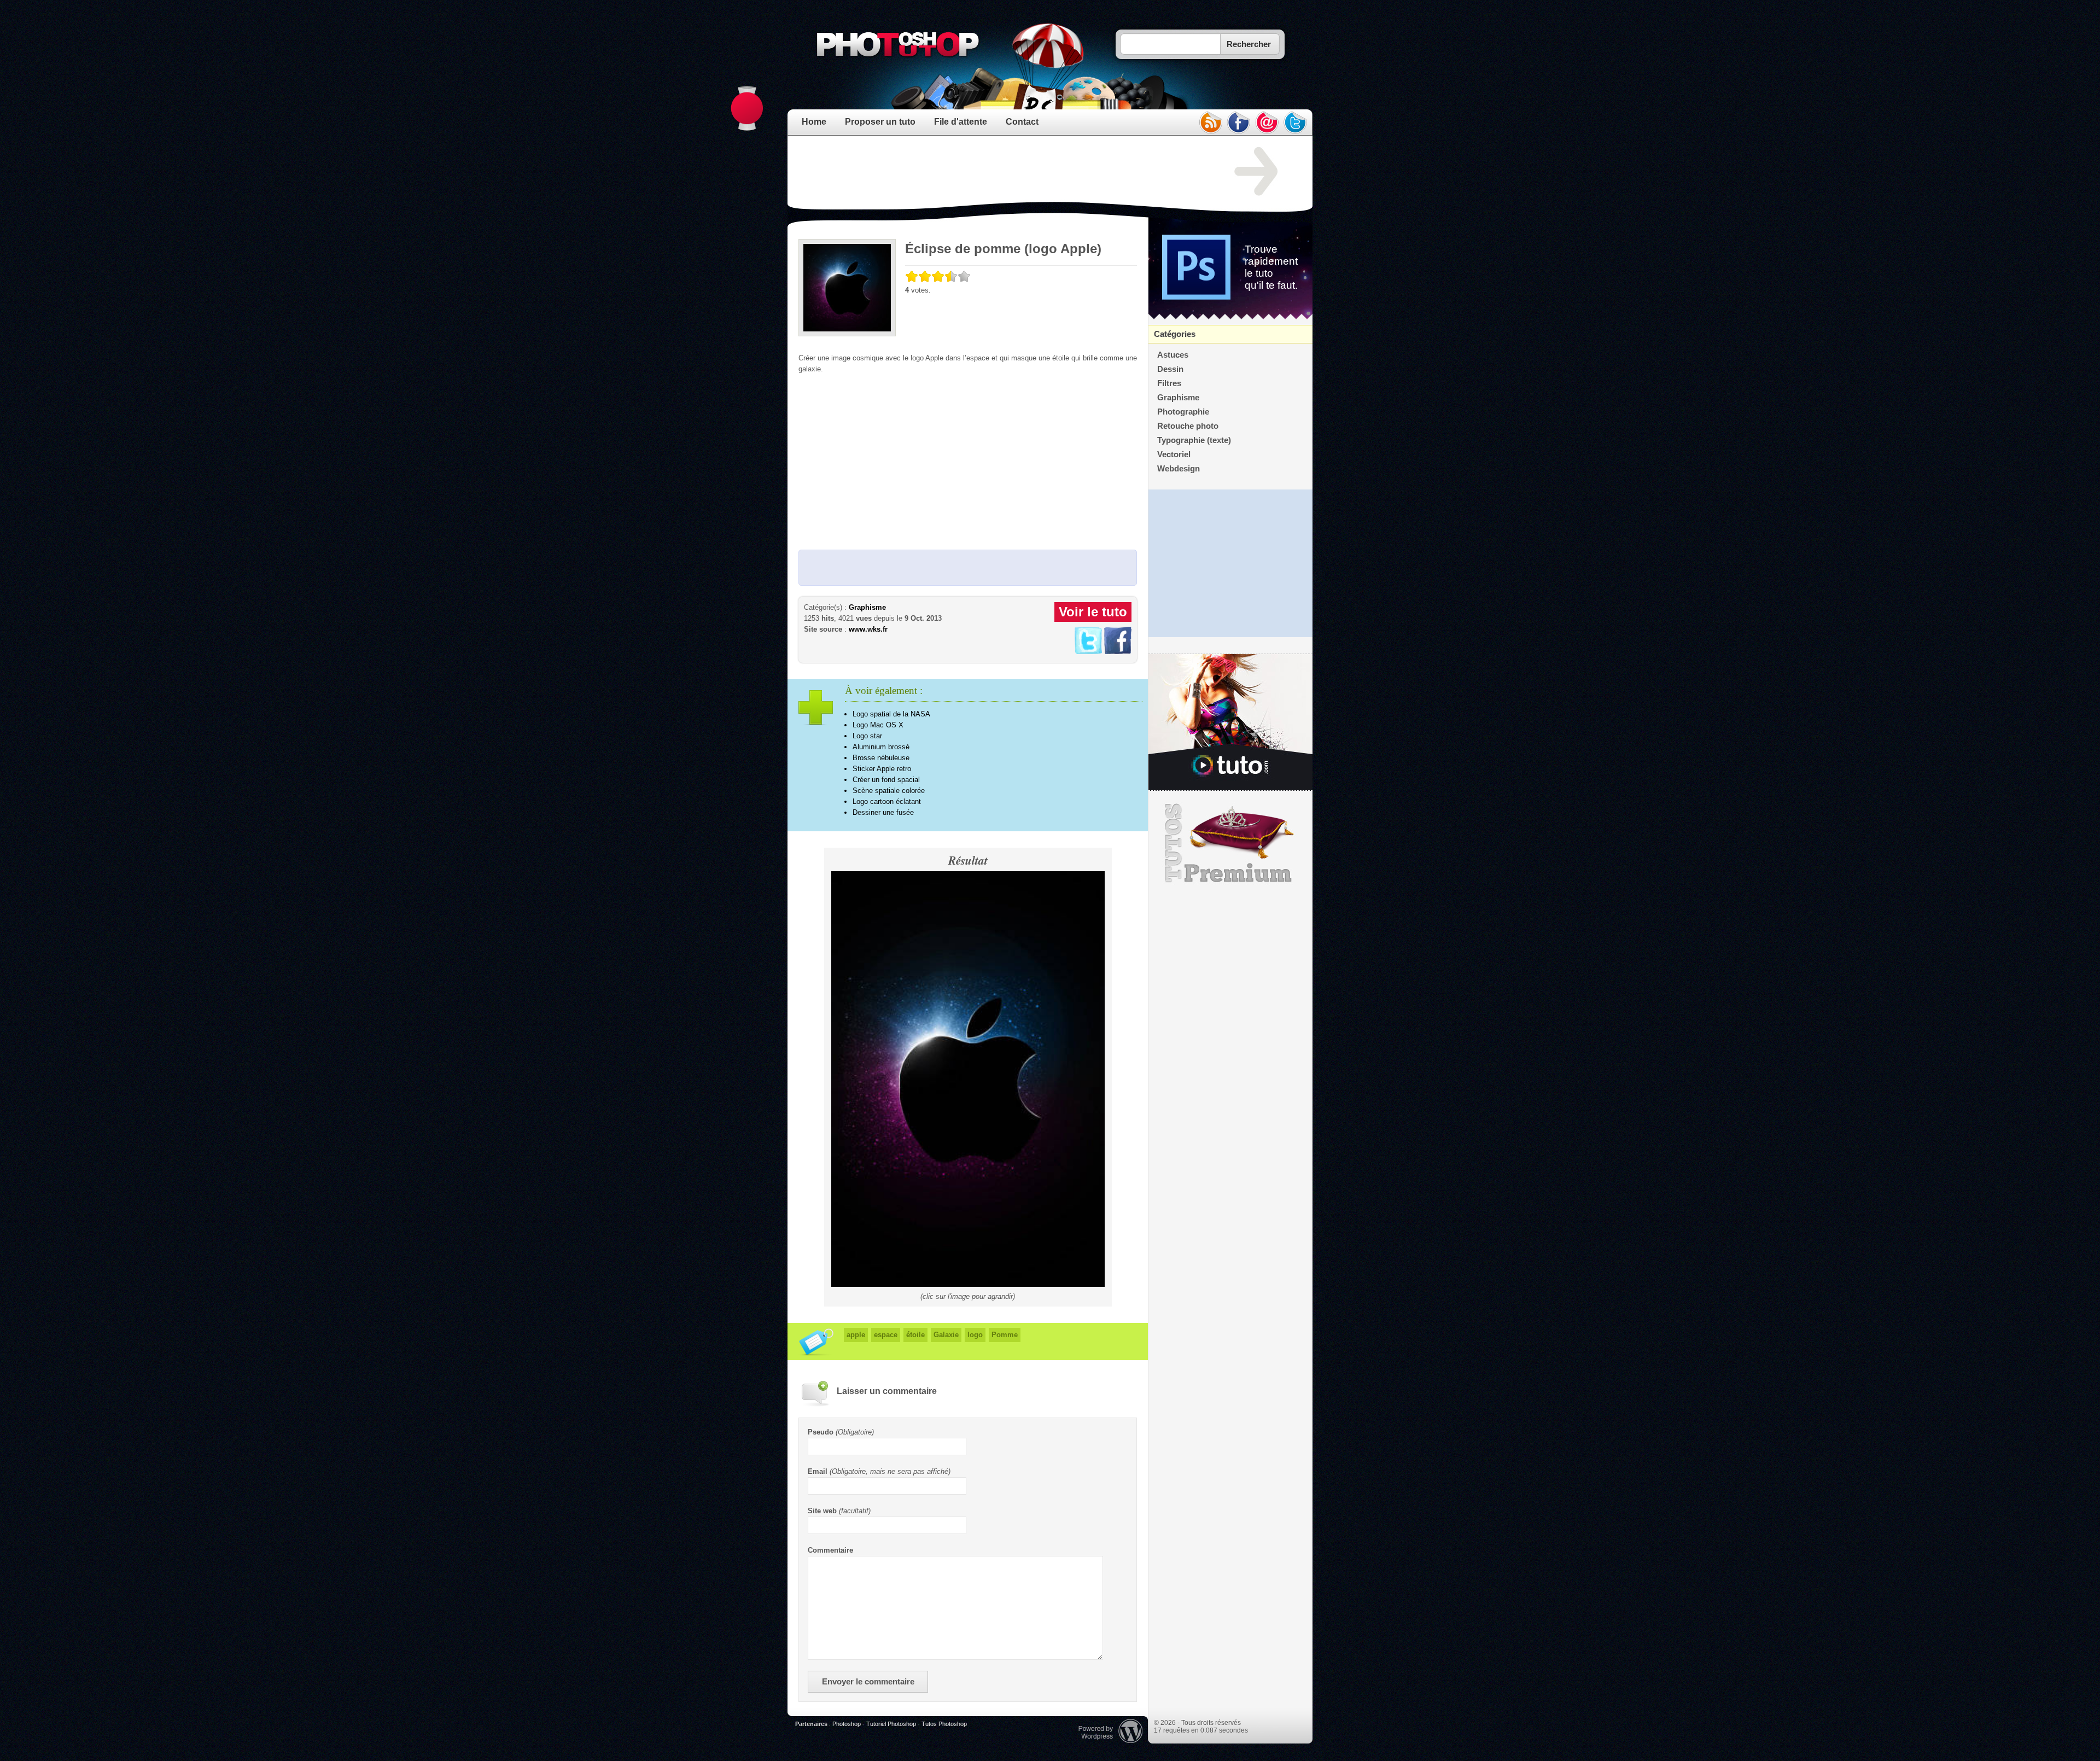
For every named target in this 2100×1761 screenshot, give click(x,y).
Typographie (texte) (1194, 440)
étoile (915, 1335)
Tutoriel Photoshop (891, 1724)
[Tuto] (1230, 722)
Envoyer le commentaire (868, 1682)
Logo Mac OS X (878, 725)
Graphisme (867, 607)
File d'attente (961, 122)
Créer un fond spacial (886, 780)
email (1267, 123)
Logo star (867, 736)
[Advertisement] (997, 172)
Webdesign (1179, 469)
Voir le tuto (1093, 612)
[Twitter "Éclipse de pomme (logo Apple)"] (1088, 652)
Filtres (1169, 383)
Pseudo (821, 1432)
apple (856, 1335)
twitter (1296, 123)
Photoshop (847, 1724)
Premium (1230, 843)
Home (814, 122)
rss (1210, 123)
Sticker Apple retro (882, 769)
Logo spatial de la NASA (891, 714)
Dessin (1170, 369)
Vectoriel (1174, 454)
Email (818, 1471)
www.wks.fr (868, 629)
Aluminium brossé (881, 747)
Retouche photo (1188, 426)
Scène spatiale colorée (889, 791)
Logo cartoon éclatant (887, 801)
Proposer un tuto (880, 122)
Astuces (1173, 355)
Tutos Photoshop (944, 1724)
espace (886, 1335)
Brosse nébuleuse (881, 758)
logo (975, 1335)
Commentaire (830, 1550)
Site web (822, 1511)
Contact (1022, 122)
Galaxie (946, 1335)
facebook (1239, 123)
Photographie (1183, 412)
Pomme (1005, 1335)
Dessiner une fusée (883, 812)
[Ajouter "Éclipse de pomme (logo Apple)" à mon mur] (1118, 652)
